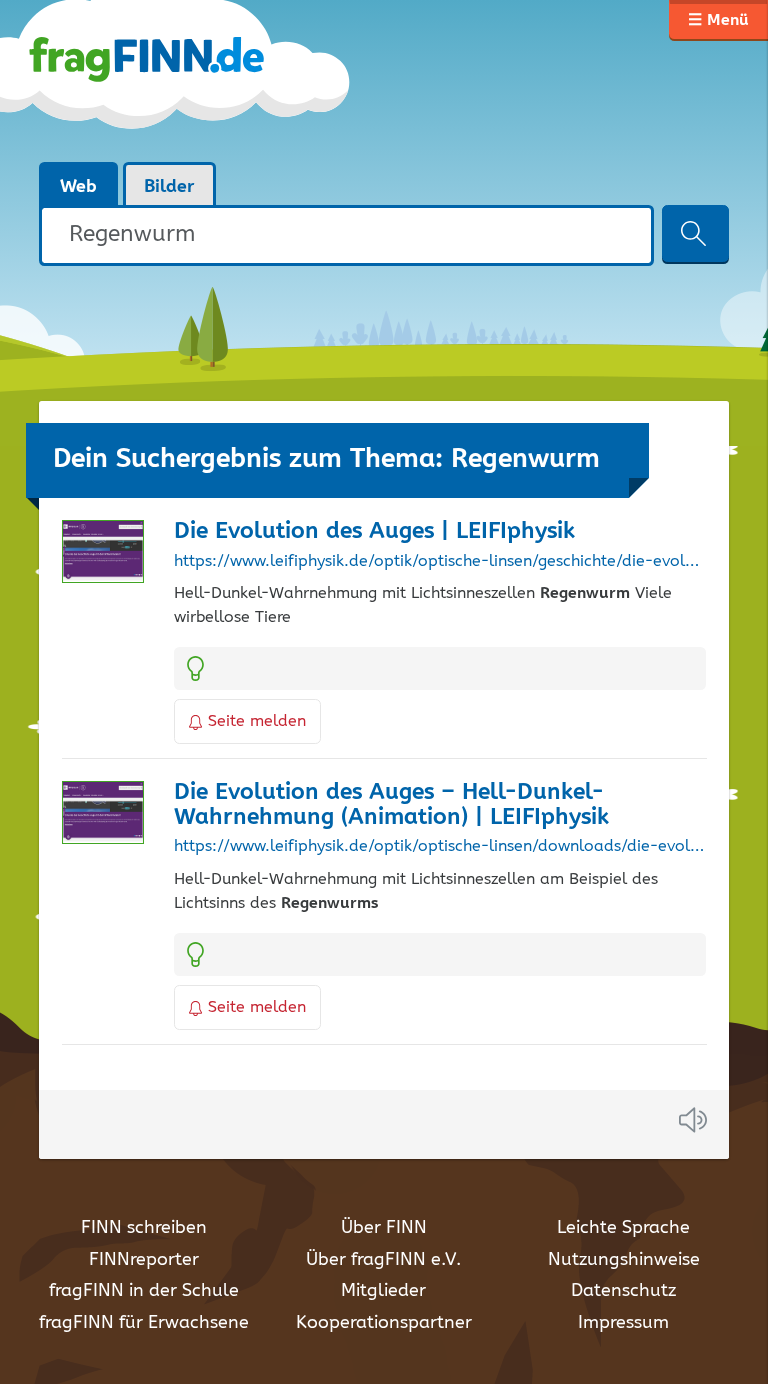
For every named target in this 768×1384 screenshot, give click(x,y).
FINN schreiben (144, 1228)
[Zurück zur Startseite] (196, 80)
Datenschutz (623, 1291)
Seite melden (257, 721)
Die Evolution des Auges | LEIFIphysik (374, 531)
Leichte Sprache (623, 1228)
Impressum (623, 1323)
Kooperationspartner (384, 1323)
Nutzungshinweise (624, 1260)
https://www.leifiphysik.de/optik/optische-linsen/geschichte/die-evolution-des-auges (440, 562)
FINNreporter (144, 1260)
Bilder (169, 187)
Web (78, 187)
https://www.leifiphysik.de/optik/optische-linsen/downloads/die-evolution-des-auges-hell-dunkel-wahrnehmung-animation (440, 847)
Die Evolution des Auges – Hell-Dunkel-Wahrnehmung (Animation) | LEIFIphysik (391, 805)
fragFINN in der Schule (144, 1291)
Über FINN (384, 1228)
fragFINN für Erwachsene (144, 1323)
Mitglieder (383, 1291)
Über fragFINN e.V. (383, 1260)
